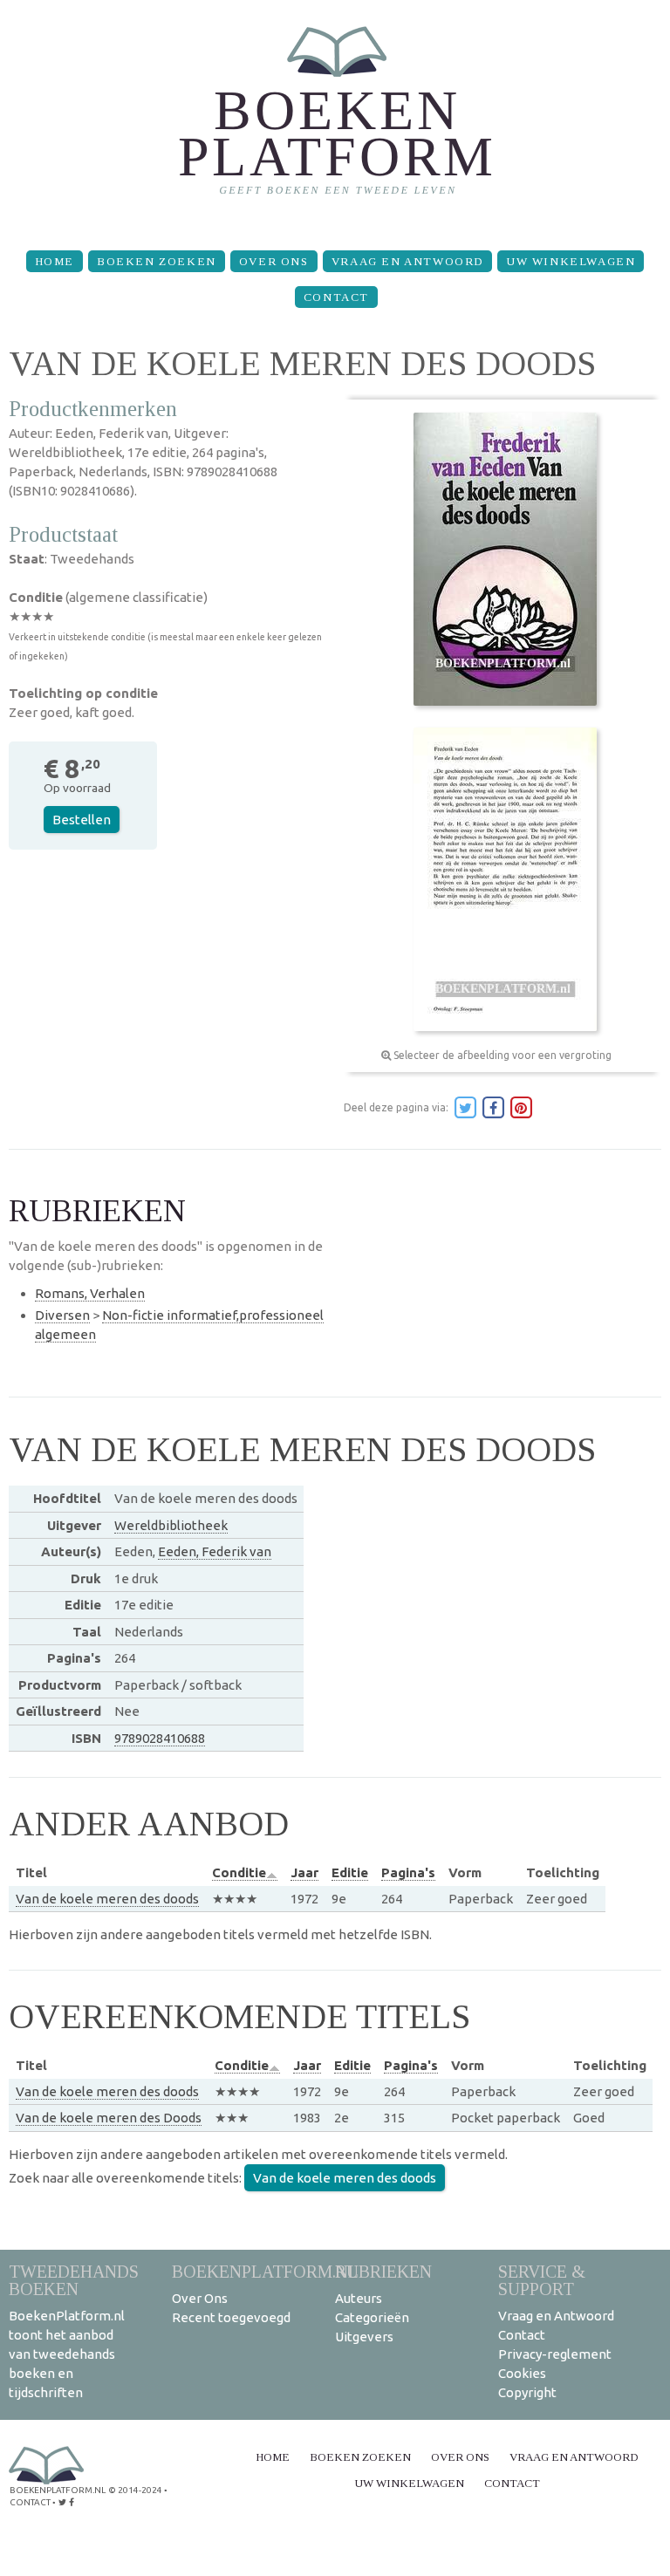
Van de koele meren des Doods (109, 2118)
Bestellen (82, 820)
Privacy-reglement (555, 2354)
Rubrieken (383, 2271)
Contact (336, 297)
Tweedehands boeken (74, 2280)
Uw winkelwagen (571, 261)
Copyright (527, 2392)
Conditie (239, 1872)
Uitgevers (364, 2337)
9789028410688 (160, 1738)
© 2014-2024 (135, 2490)
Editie (350, 1872)
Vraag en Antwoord (407, 261)
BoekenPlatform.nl (265, 2271)
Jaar (304, 1872)
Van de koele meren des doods (107, 1899)
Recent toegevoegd (231, 2317)
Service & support (542, 2280)
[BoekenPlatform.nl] (335, 118)
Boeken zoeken (157, 261)
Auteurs (359, 2298)
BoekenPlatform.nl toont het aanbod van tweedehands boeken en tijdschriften (67, 2354)
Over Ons (274, 261)
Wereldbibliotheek (171, 1525)
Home (55, 261)
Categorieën (372, 2317)
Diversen (62, 1315)
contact (30, 2502)
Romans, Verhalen (90, 1293)
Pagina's (408, 1872)
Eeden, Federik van (215, 1551)
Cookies (522, 2373)
